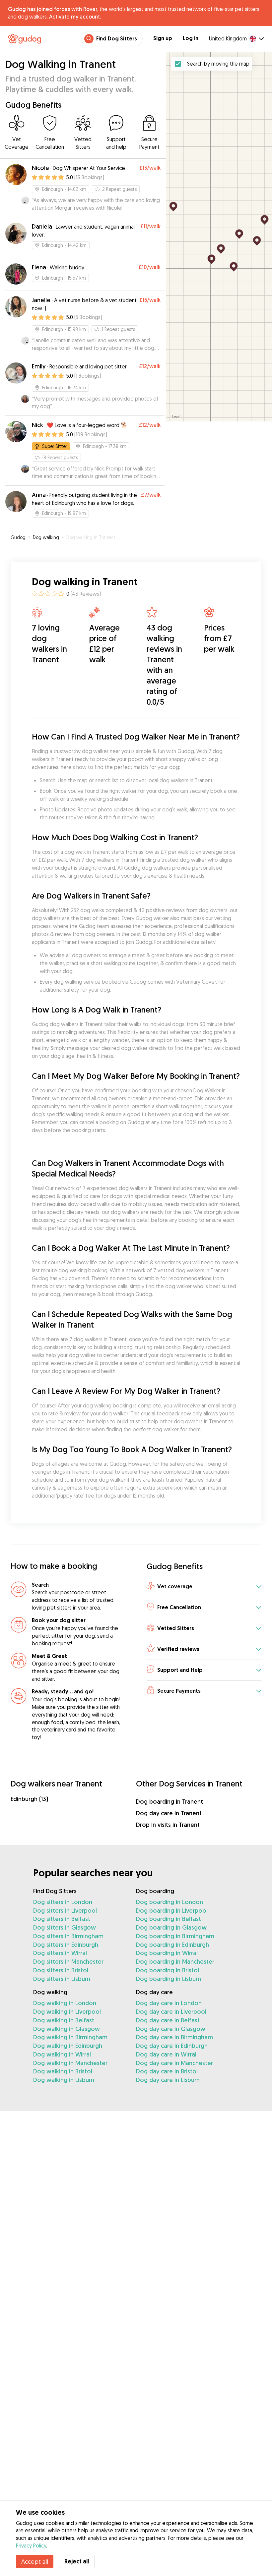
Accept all (35, 2561)
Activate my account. (75, 17)
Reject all (77, 2561)
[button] (204, 1587)
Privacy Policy (31, 2546)
